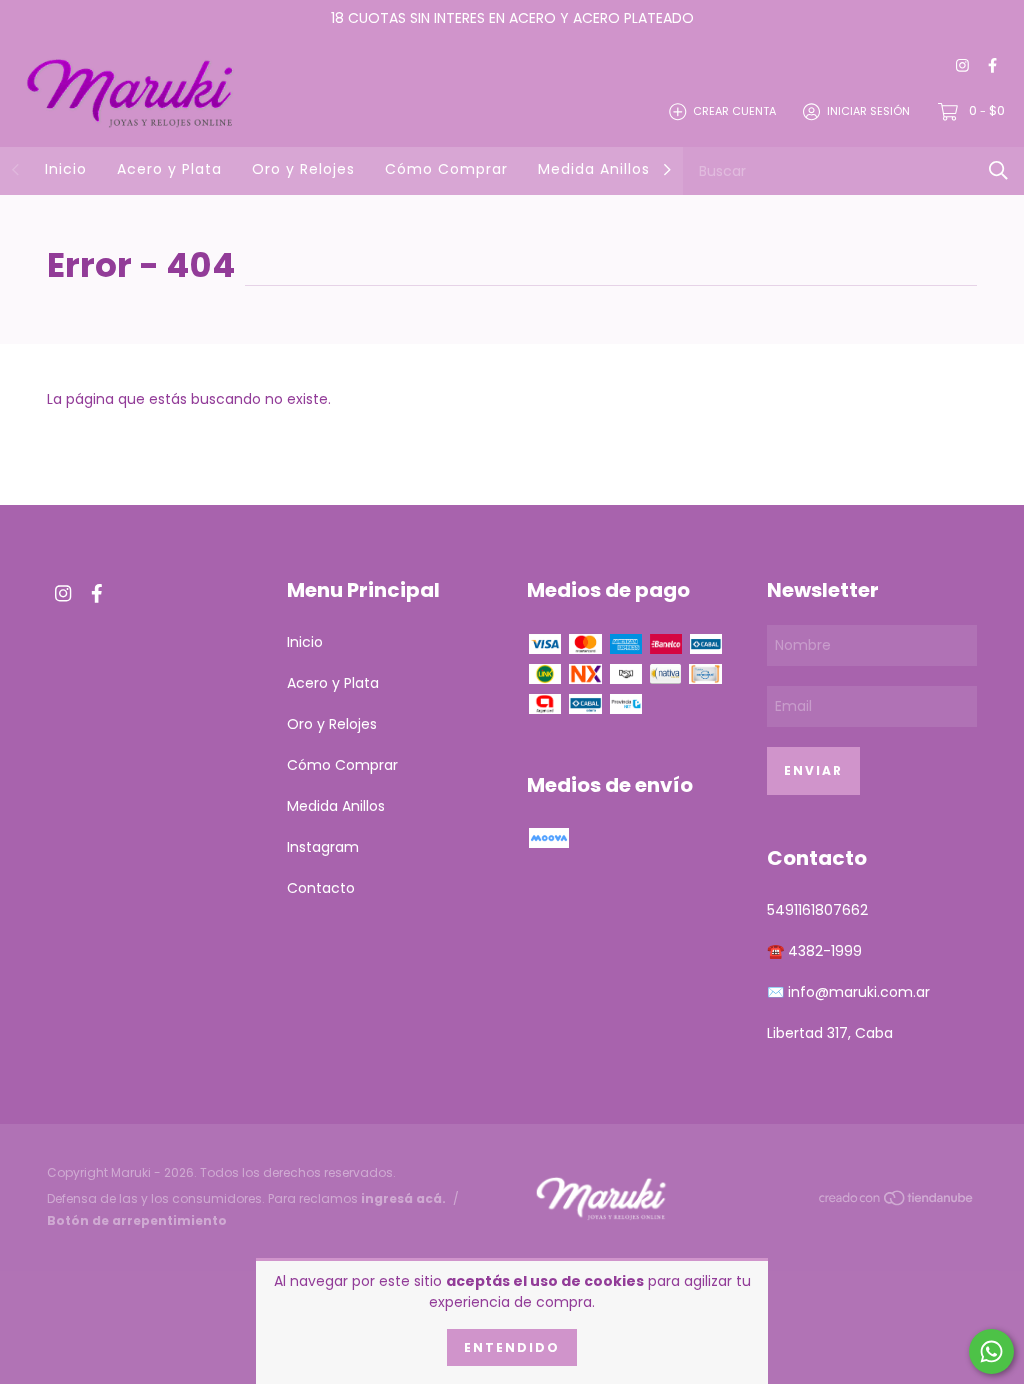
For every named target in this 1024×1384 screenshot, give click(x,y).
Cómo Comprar (446, 169)
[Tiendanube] (897, 1201)
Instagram (323, 847)
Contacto (321, 888)
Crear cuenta (734, 111)
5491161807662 (817, 910)
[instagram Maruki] (962, 66)
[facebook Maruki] (992, 66)
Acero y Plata (169, 169)
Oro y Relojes (303, 169)
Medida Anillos (594, 169)
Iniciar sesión (868, 111)
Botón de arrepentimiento (137, 1220)
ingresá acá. (403, 1198)
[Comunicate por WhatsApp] (991, 1351)
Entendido (512, 1347)
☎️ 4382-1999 (814, 951)
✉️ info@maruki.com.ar (848, 992)
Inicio (66, 169)
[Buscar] (998, 170)
